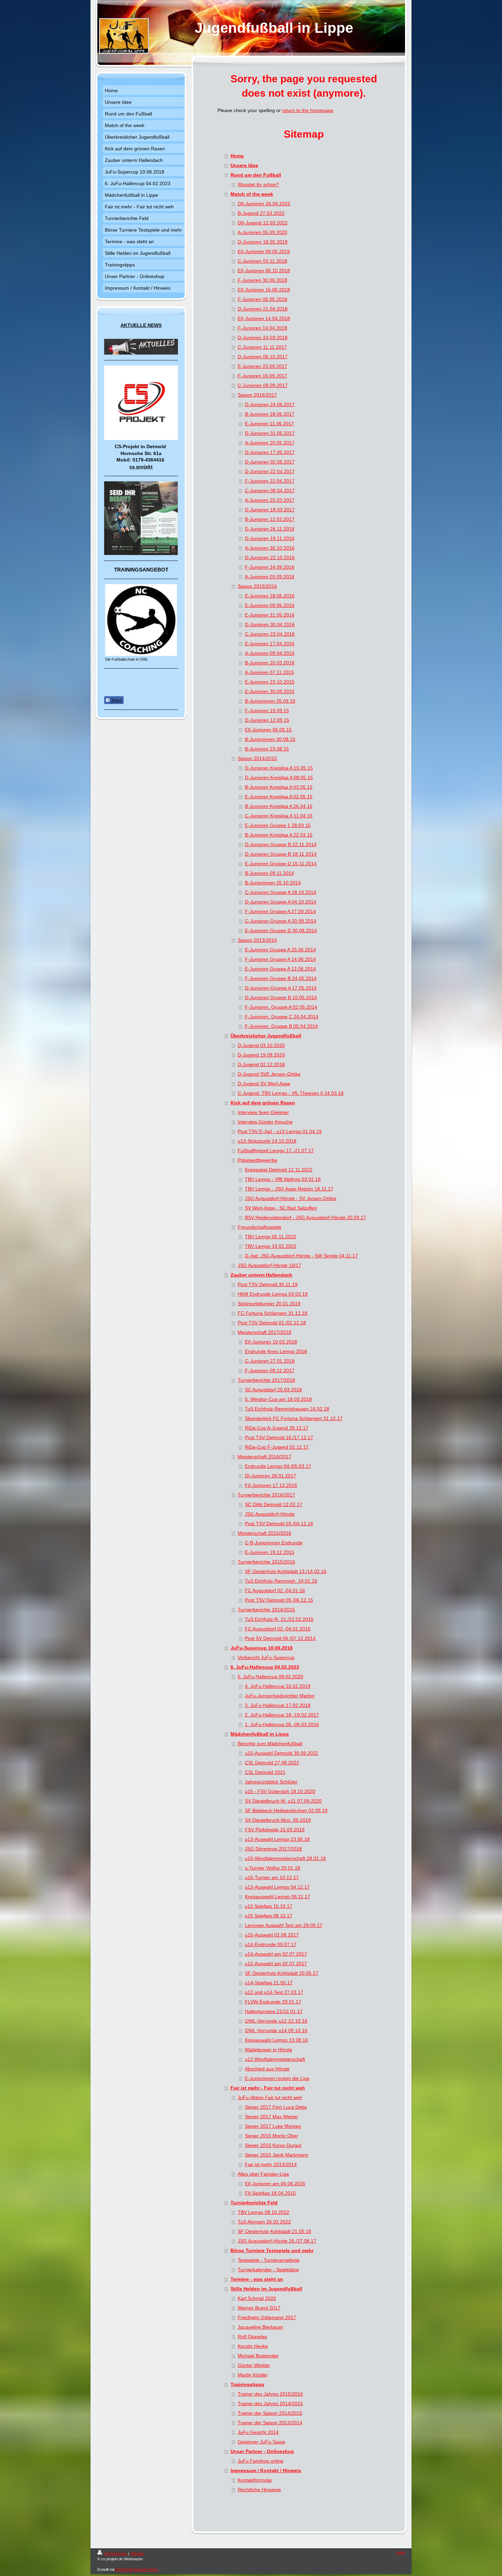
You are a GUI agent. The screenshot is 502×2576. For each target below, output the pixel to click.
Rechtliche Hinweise (259, 2490)
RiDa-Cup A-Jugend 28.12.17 (277, 1428)
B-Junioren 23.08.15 (267, 749)
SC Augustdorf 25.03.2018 (273, 1390)
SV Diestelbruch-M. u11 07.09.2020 (283, 1801)
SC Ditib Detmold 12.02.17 (274, 1504)
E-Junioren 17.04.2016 (270, 644)
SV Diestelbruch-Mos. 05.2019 (278, 1820)
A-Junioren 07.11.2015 (269, 672)
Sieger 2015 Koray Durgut (273, 2145)
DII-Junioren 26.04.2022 (264, 204)
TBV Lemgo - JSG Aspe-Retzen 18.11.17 (289, 1189)
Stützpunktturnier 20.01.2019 (269, 1304)
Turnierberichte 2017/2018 (266, 1380)
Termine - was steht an (257, 2279)
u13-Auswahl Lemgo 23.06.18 (277, 1839)
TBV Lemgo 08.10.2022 (263, 2212)
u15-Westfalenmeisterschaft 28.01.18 (285, 1858)
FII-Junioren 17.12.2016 (271, 1485)
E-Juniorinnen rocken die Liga (277, 2078)
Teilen (116, 700)
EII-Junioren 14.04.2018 (264, 318)
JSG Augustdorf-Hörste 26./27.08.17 (277, 2241)
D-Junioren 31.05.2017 (270, 433)
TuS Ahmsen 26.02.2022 (264, 2222)
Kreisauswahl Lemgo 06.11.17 (277, 1897)
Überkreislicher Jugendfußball (266, 1036)
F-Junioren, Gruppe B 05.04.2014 (281, 1026)
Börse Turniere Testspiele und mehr (272, 2250)
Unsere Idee (244, 165)
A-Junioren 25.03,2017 (270, 500)
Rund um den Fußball (256, 175)
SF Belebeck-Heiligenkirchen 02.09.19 (286, 1810)
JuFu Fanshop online (261, 2461)
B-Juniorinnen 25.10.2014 (273, 883)
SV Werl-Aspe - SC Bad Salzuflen (281, 1208)
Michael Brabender (258, 2356)
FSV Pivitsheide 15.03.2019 (275, 1830)
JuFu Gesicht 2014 (258, 2432)
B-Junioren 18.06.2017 (270, 414)
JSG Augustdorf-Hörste (270, 1514)
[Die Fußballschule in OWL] (141, 620)
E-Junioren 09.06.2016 (270, 605)
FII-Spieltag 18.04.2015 (270, 2193)
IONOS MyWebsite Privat (137, 2570)
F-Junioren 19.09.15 (267, 711)
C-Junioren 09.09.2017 (263, 385)
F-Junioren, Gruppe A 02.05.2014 (281, 1007)
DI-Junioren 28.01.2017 (270, 1476)
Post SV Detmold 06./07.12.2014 (280, 1638)
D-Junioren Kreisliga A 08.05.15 (279, 777)
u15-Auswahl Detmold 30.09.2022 (282, 1753)
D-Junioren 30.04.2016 (270, 624)
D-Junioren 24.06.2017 (270, 404)
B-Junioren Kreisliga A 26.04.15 (279, 806)
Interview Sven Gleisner (263, 1112)
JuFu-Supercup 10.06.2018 (262, 1648)
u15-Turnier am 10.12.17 (272, 1877)
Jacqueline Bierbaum (260, 2327)
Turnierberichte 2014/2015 (266, 1610)
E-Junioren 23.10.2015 (270, 682)
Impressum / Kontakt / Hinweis (266, 2470)
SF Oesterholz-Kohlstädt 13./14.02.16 (286, 1571)
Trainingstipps (247, 2384)
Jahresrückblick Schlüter (271, 1782)
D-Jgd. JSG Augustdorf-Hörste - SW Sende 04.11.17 (301, 1256)
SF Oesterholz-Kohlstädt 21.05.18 (274, 2231)
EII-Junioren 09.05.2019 (264, 251)
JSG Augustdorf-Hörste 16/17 (269, 1265)
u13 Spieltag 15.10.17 (269, 1906)
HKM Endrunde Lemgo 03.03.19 (273, 1294)
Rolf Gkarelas (252, 2337)
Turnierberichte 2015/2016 (266, 1562)
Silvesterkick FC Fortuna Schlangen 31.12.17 (294, 1418)
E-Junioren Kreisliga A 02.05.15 (279, 797)
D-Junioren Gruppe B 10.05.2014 (281, 997)
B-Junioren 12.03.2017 (270, 519)
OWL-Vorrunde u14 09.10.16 (276, 2030)
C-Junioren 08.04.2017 (270, 491)
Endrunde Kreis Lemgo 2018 (276, 1351)
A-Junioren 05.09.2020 (262, 232)
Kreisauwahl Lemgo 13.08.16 (276, 2040)
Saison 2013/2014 (257, 940)
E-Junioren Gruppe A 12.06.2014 (280, 969)
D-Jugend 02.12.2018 (261, 1064)
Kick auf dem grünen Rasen (263, 1103)
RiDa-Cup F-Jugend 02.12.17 (277, 1447)
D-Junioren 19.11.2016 (270, 538)
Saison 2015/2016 (257, 586)
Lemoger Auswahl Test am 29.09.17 (284, 1925)
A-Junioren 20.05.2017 (270, 443)
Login (400, 2552)
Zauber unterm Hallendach (261, 1275)
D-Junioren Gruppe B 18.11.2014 (281, 854)
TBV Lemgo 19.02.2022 (271, 1246)
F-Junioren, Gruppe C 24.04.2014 (282, 1017)
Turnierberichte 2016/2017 (266, 1495)
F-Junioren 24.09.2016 (270, 567)
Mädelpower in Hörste (269, 2050)
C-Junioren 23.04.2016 (270, 634)
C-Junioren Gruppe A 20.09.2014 (281, 921)
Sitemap (137, 2553)
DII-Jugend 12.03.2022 (263, 223)
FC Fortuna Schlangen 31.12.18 (273, 1313)
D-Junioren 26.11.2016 (270, 529)
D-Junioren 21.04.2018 (263, 309)
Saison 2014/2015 (257, 758)
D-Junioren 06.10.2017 (263, 357)
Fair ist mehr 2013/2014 (271, 2164)
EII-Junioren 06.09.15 (268, 730)
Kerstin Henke (253, 2346)
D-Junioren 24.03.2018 (263, 338)
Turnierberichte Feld (254, 2203)
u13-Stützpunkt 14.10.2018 (267, 1141)
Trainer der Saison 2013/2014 (270, 2423)
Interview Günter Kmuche (265, 1122)
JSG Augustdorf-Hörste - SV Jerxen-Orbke (291, 1198)
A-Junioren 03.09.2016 (270, 577)
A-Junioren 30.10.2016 (270, 548)
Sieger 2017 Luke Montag (273, 2126)
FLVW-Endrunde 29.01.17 (273, 2002)
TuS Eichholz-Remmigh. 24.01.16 (281, 1581)
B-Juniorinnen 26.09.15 (270, 701)
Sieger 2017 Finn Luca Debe (276, 2107)
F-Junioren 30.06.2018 (262, 280)
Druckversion (116, 2553)
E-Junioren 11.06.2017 (269, 424)
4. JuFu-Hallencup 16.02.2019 (278, 1686)
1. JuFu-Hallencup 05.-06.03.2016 (282, 1724)
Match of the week (252, 194)
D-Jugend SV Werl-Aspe (264, 1084)
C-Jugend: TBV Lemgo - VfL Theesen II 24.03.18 (291, 1093)
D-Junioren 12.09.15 (267, 720)
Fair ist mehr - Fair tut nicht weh (268, 2088)
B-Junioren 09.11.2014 (269, 873)
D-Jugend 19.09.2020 (261, 1055)
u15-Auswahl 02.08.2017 (272, 1935)
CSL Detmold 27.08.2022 (272, 1763)
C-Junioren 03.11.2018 (262, 261)
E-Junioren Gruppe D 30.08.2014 (281, 931)
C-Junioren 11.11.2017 (262, 347)
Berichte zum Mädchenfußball (270, 1744)
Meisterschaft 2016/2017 (264, 1457)
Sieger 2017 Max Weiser (271, 2117)
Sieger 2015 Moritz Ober (271, 2136)
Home (237, 156)
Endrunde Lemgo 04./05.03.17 (278, 1466)
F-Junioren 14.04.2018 (262, 328)
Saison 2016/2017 (257, 395)
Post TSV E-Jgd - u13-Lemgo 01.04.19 (280, 1131)
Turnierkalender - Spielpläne (268, 2270)
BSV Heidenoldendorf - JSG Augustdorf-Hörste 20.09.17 (305, 1217)
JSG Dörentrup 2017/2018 (273, 1849)
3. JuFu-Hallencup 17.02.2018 (278, 1705)
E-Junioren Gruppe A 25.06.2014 (280, 950)
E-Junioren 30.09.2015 (270, 691)
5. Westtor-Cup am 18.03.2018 (278, 1399)
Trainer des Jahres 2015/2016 (270, 2394)
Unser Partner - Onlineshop (262, 2451)
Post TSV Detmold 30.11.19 (268, 1284)
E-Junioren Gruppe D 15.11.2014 (281, 864)
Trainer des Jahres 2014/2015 (270, 2403)
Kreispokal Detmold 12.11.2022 (279, 1170)
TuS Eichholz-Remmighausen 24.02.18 (287, 1409)
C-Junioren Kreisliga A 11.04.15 (279, 816)
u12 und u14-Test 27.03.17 (274, 1992)
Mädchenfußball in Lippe (260, 1734)
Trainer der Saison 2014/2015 (270, 2413)
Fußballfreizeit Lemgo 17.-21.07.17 (276, 1151)
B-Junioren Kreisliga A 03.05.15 (279, 787)
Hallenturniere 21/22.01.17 (274, 2011)
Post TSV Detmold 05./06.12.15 (279, 1600)
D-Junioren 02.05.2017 (270, 462)
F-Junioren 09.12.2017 (270, 1370)
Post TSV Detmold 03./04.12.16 (279, 1524)
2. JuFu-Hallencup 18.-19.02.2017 (282, 1715)
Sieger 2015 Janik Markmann (277, 2155)
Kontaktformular (255, 2480)
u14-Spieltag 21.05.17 (269, 1983)
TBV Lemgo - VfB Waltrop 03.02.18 (283, 1179)
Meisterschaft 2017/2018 (264, 1332)
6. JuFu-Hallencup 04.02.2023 (265, 1667)
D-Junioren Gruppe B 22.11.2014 (281, 844)
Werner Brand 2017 (259, 2308)
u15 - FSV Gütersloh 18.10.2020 (280, 1791)
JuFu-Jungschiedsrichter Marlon (280, 1696)
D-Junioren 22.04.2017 (270, 471)
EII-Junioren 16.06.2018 (264, 290)
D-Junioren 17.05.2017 (270, 452)
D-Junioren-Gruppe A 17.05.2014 (281, 988)
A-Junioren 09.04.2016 (270, 653)
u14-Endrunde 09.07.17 (271, 1944)
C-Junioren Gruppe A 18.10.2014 (281, 892)
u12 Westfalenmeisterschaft (275, 2059)
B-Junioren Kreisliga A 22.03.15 (279, 835)
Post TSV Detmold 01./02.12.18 (272, 1323)
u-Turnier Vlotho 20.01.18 (273, 1868)
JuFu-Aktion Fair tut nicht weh (270, 2097)
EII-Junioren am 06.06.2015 (275, 2184)
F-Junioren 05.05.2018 (262, 299)
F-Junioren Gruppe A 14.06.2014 (280, 959)
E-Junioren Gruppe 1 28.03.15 (278, 825)
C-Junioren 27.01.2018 (270, 1361)
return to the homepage (308, 110)
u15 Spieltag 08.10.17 (269, 1916)
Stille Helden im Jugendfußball (266, 2289)
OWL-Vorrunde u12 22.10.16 (276, 2021)
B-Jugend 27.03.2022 (261, 213)
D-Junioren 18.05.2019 (263, 242)
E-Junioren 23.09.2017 (262, 366)
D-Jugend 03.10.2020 (261, 1045)
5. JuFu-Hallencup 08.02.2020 (270, 1677)
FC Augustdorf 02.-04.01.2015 (278, 1629)
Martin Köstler (253, 2375)
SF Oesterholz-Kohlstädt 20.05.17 (282, 1973)
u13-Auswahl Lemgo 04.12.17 (277, 1887)
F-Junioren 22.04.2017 (270, 481)
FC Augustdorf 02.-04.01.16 (275, 1590)
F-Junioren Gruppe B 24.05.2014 (281, 978)
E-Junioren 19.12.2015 (270, 1552)
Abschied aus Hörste (267, 2069)
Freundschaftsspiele (260, 1227)
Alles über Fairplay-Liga (263, 2174)
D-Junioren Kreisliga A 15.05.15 (279, 768)
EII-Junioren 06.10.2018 (264, 271)
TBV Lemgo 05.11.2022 (270, 1237)
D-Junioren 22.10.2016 (270, 557)
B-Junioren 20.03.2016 (270, 663)
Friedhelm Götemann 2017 (267, 2317)
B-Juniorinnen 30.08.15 (270, 739)
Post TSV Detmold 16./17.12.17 (279, 1437)
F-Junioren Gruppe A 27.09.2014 (280, 911)
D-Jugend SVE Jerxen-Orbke (269, 1074)
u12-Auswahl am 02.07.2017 (276, 1964)
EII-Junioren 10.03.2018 (271, 1342)
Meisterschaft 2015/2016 (264, 1533)
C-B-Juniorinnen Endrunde (274, 1543)
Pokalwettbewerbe (257, 1160)
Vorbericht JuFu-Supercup (266, 1657)
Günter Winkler (254, 2365)
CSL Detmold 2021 (265, 1772)
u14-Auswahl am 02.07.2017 (276, 1954)
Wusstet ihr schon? (258, 184)
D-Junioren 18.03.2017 (270, 510)
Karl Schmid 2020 (257, 2298)
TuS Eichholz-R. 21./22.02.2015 (279, 1619)
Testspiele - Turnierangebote (269, 2260)
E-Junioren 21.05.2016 (270, 615)
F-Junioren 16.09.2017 (262, 376)
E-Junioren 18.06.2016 (270, 596)
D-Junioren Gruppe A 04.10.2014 (281, 902)
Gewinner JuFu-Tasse (261, 2442)
